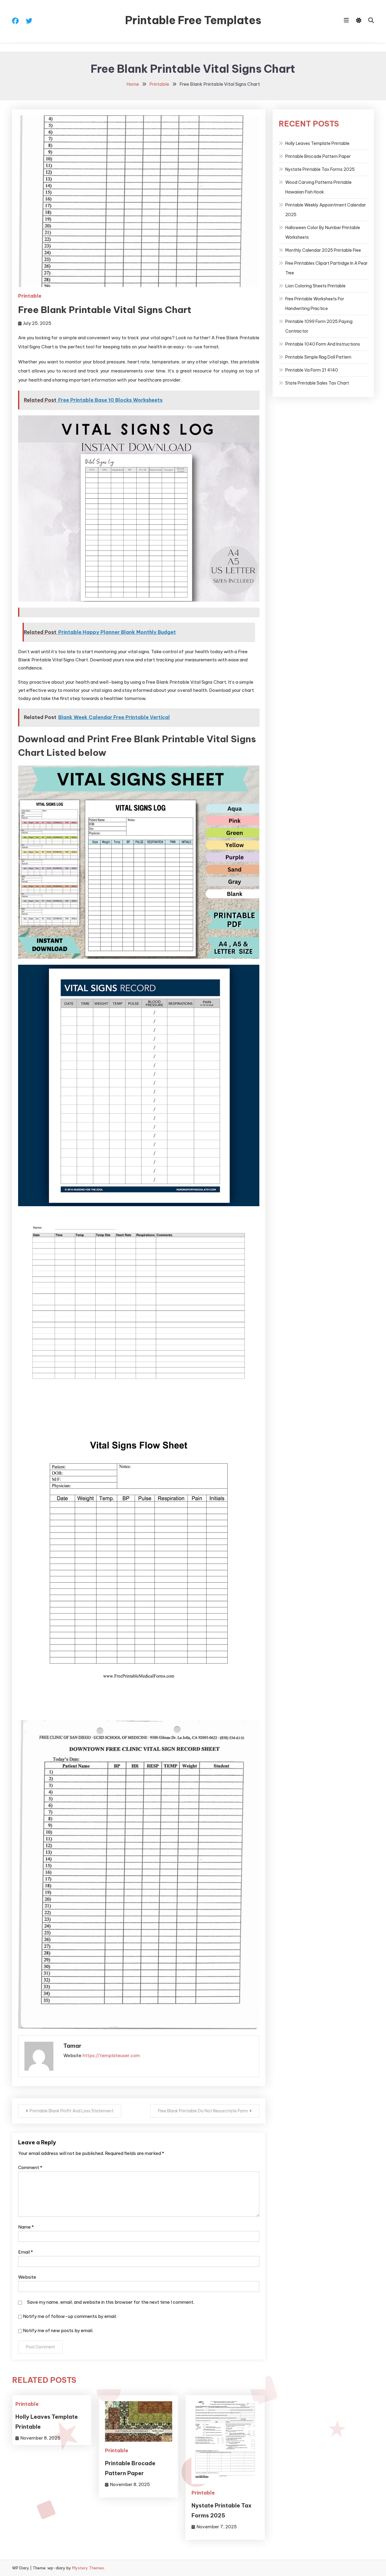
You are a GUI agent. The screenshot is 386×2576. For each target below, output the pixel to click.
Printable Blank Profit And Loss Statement (71, 2111)
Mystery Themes (88, 2568)
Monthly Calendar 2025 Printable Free (323, 250)
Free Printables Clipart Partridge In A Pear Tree (326, 268)
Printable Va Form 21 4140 (312, 370)
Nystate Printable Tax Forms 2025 (320, 169)
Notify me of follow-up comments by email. (70, 2316)
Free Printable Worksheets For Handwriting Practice (315, 304)
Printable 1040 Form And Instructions (323, 344)
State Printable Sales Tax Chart (317, 383)
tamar (72, 2046)
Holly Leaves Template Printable (317, 143)
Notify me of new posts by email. (58, 2330)
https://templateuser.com (111, 2055)
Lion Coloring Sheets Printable (315, 286)
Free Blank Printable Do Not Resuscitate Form (203, 2111)
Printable (30, 296)
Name (26, 2227)
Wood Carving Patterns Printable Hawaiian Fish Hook (318, 187)
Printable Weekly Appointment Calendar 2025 (326, 210)
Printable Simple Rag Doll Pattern (318, 357)
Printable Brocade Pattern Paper (318, 156)
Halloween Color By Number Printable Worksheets (323, 232)
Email (25, 2252)
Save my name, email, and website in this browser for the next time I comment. (111, 2302)
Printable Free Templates (193, 20)
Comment (30, 2167)
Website (27, 2277)
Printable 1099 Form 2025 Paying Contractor (319, 326)
